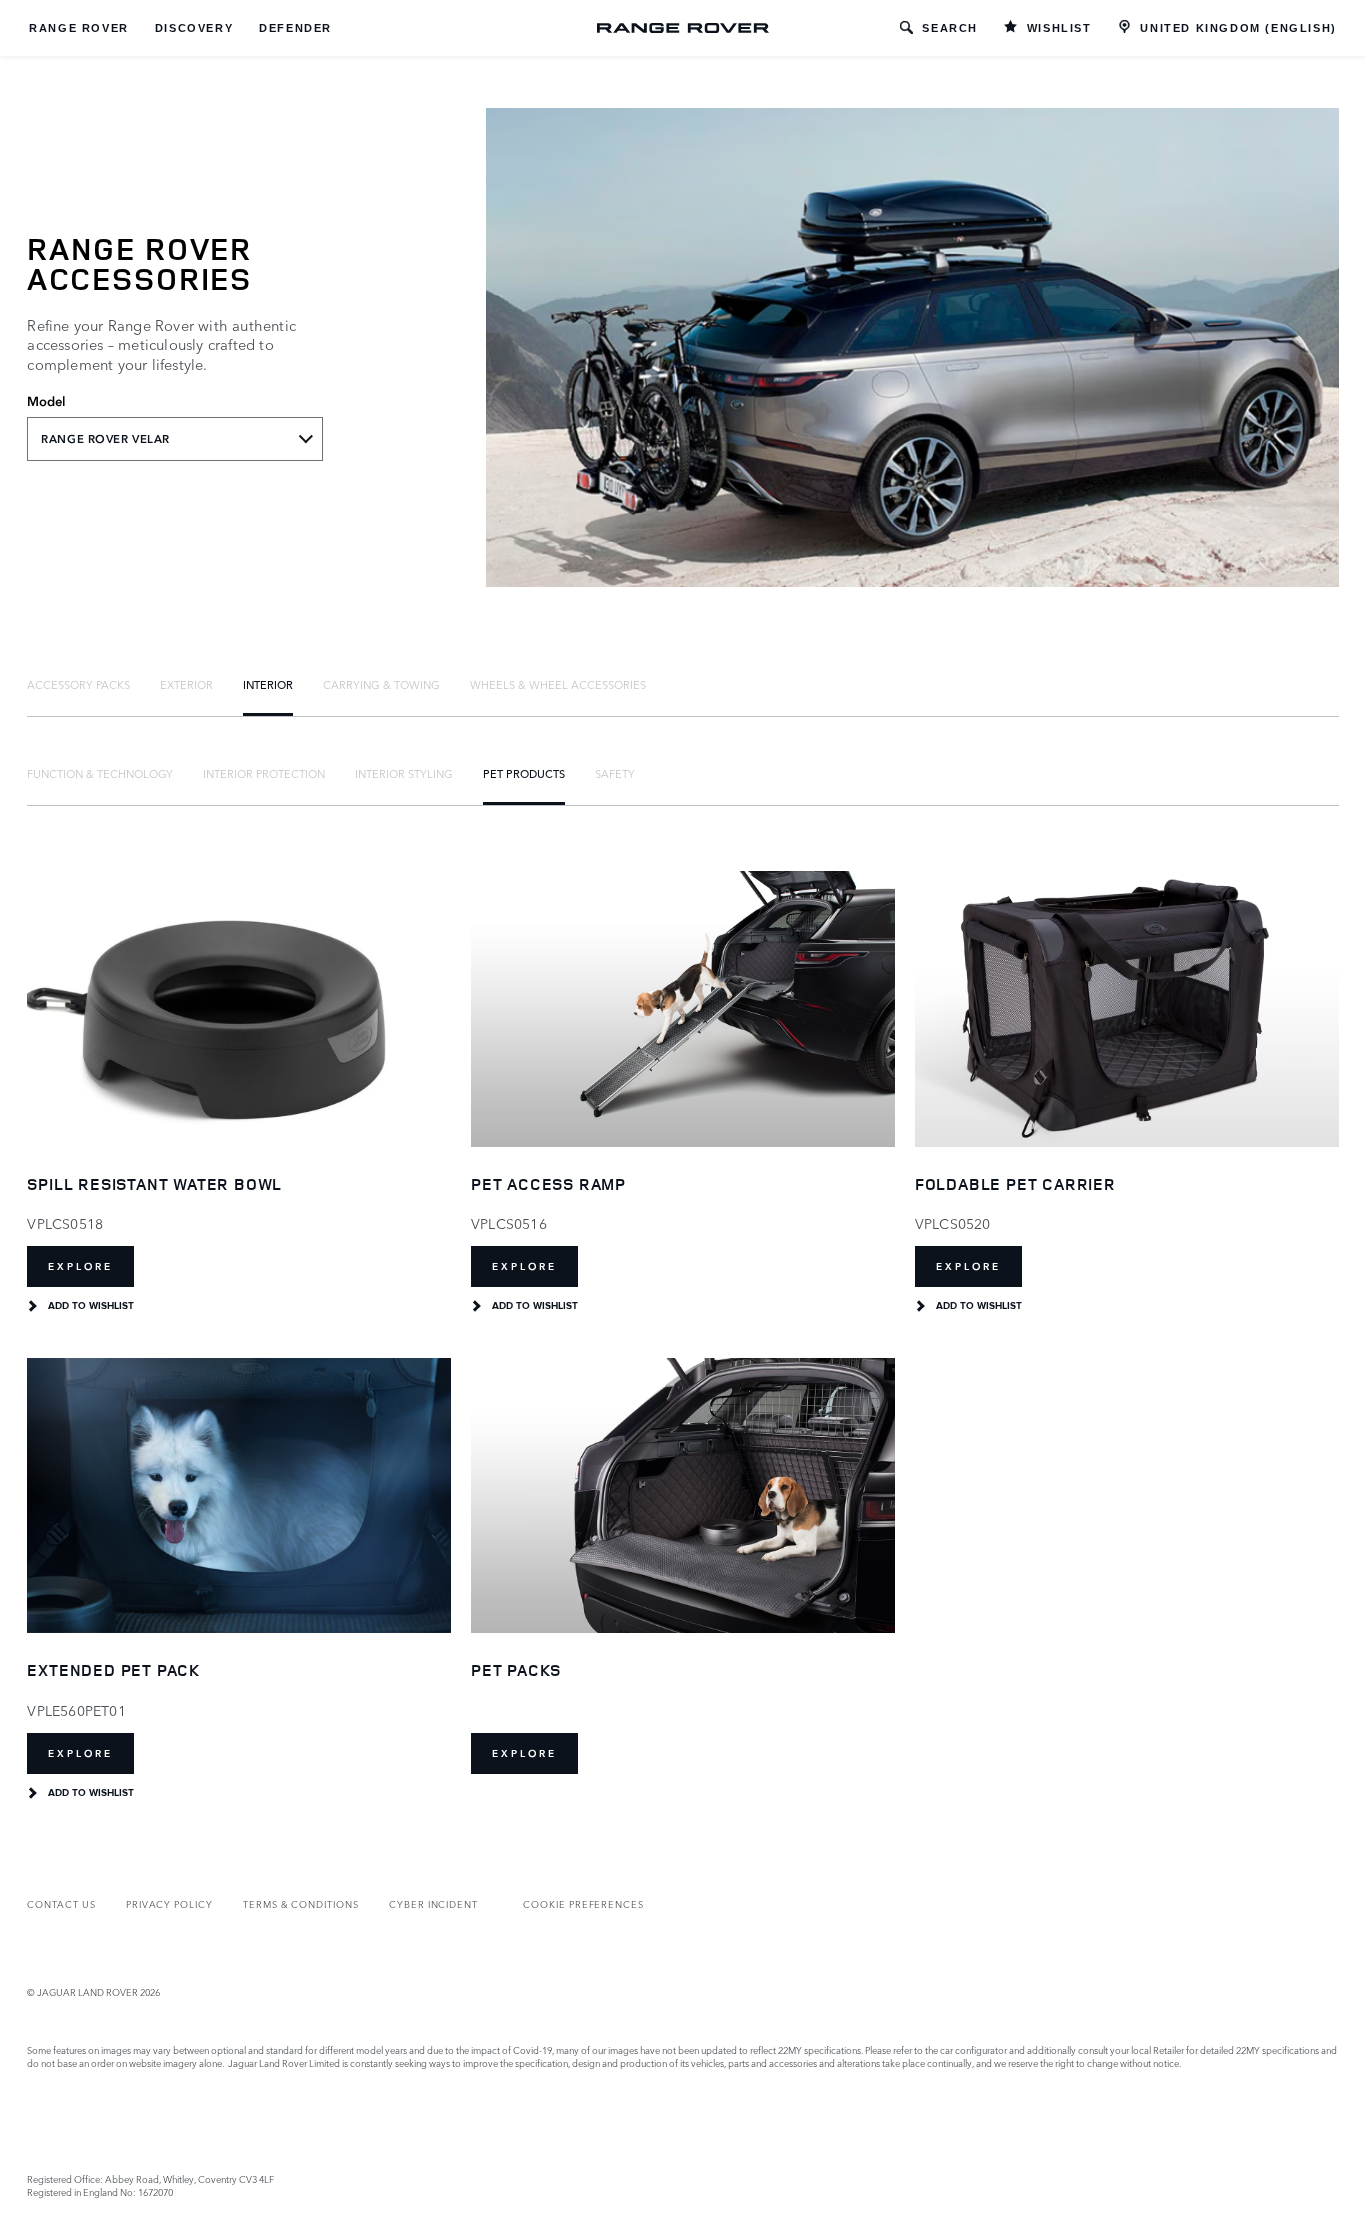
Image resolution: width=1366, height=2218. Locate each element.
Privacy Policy (169, 1903)
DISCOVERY (194, 28)
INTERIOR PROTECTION (264, 773)
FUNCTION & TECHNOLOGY (100, 773)
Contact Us (61, 1903)
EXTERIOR (186, 684)
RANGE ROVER (79, 28)
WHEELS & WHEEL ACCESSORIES (558, 684)
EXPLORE (80, 1266)
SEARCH (950, 28)
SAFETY (615, 773)
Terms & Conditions (301, 1903)
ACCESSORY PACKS (78, 684)
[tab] (78, 684)
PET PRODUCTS (524, 773)
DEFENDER (295, 28)
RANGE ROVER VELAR (105, 439)
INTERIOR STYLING (404, 773)
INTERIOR (268, 684)
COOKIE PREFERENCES (583, 1903)
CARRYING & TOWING (381, 684)
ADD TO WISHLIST (91, 1306)
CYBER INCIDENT (433, 1903)
